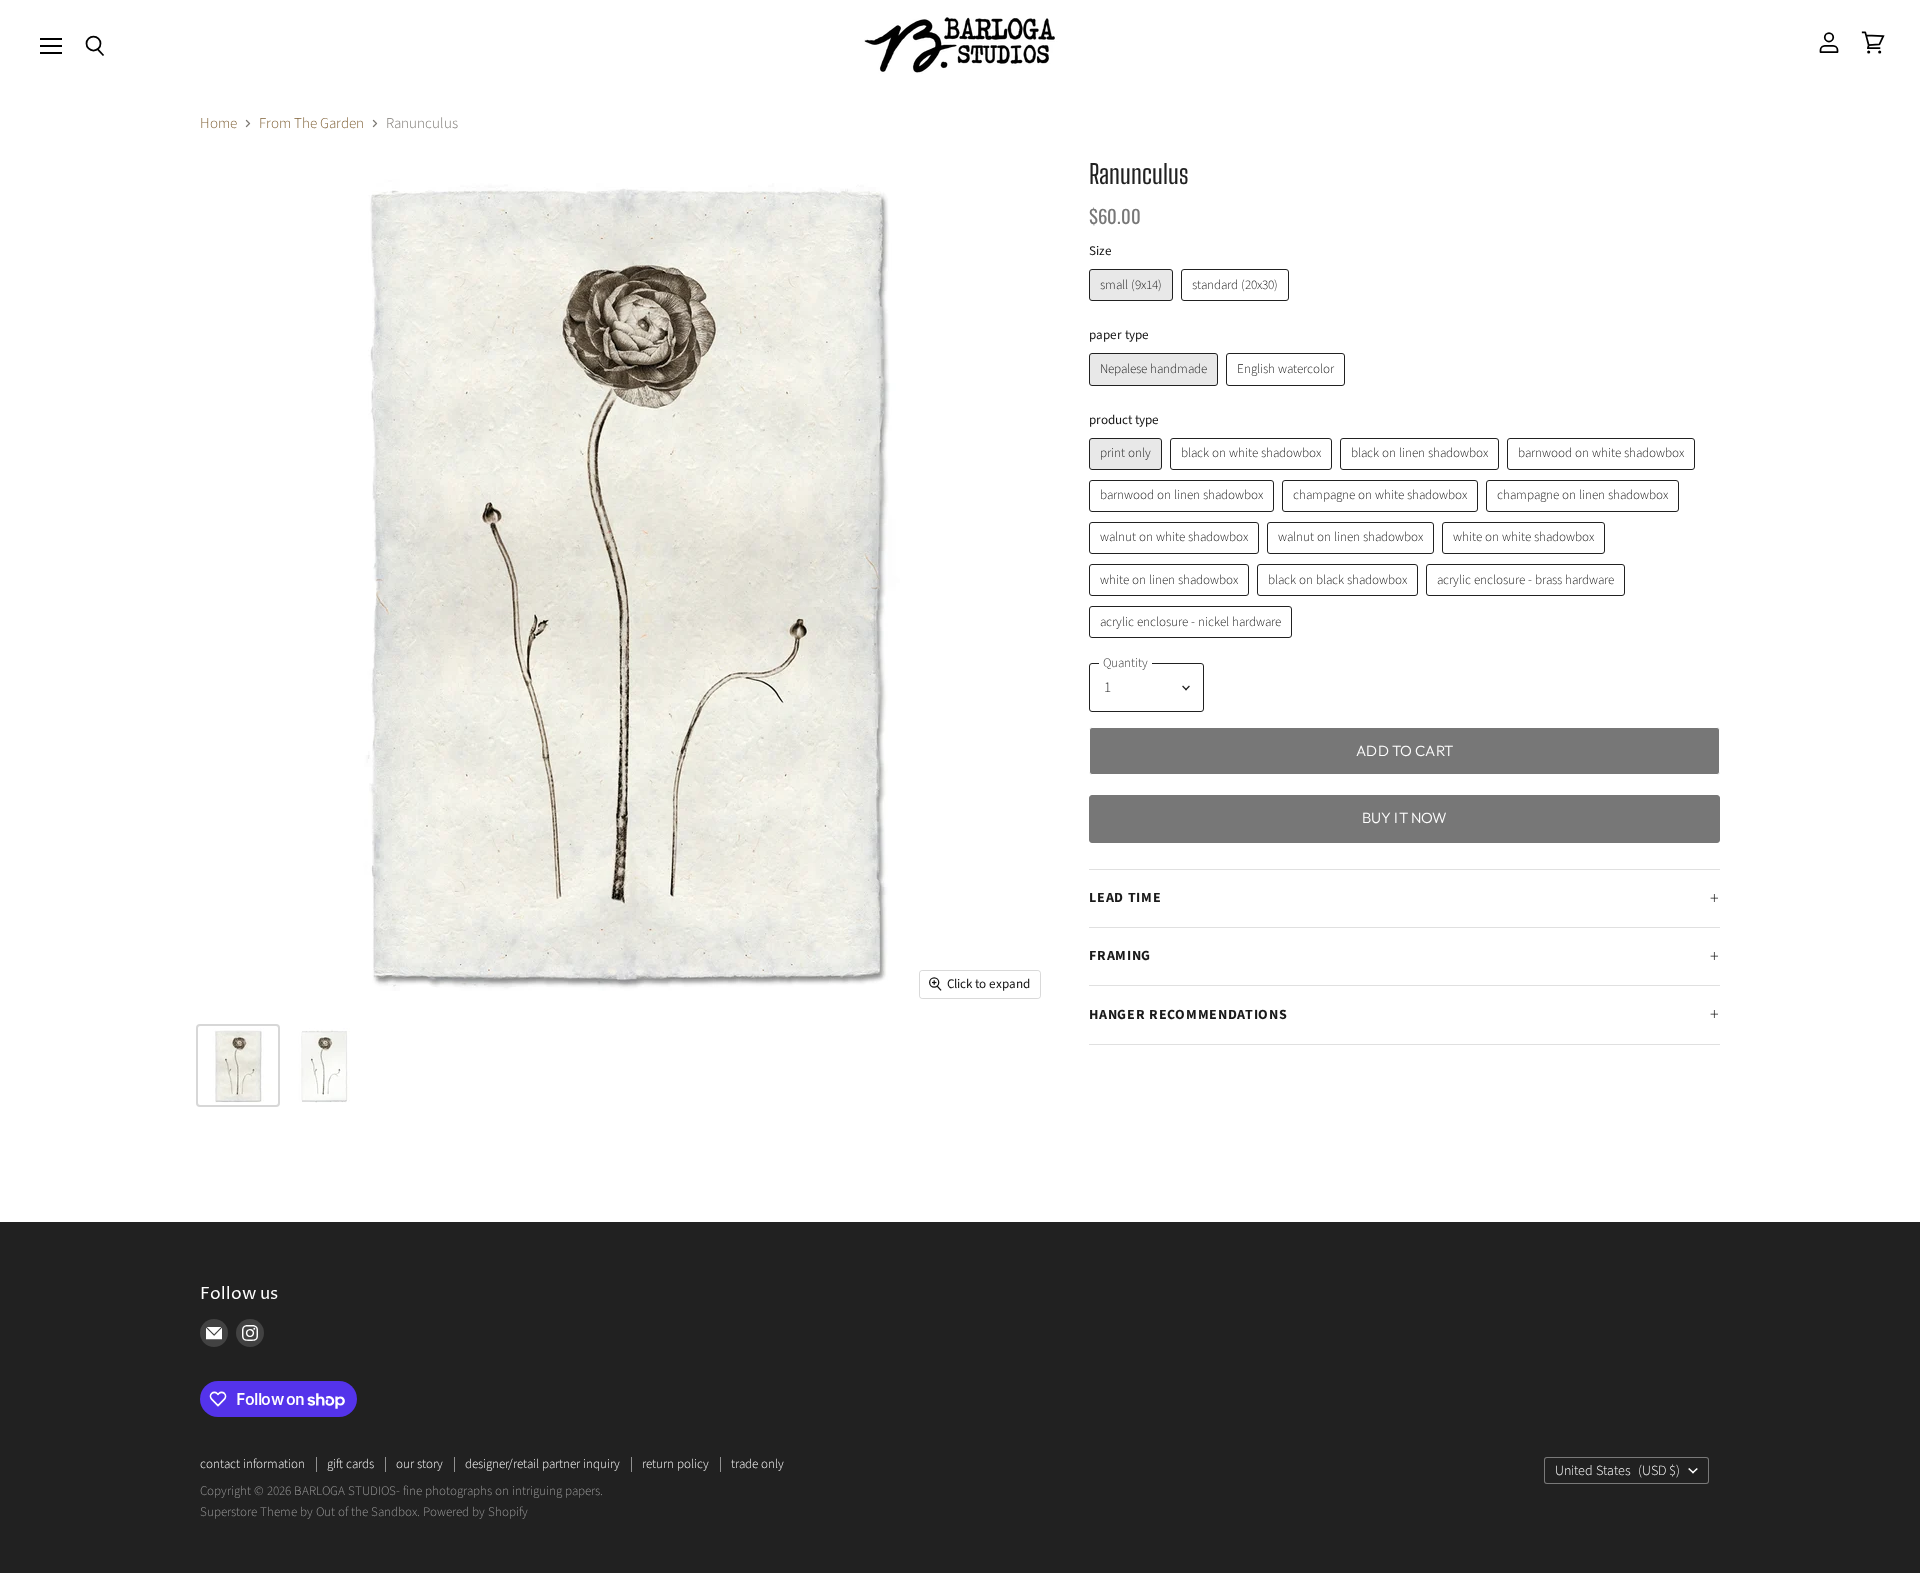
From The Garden (311, 123)
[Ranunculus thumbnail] (238, 1065)
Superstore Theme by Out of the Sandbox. (310, 1512)
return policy (675, 1464)
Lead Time (1125, 898)
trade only (757, 1464)
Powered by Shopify (475, 1512)
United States (1617, 1471)
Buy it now (1405, 817)
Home (218, 123)
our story (419, 1464)
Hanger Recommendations (1188, 1015)
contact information (252, 1464)
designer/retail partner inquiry (542, 1464)
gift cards (350, 1464)
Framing (1120, 956)
